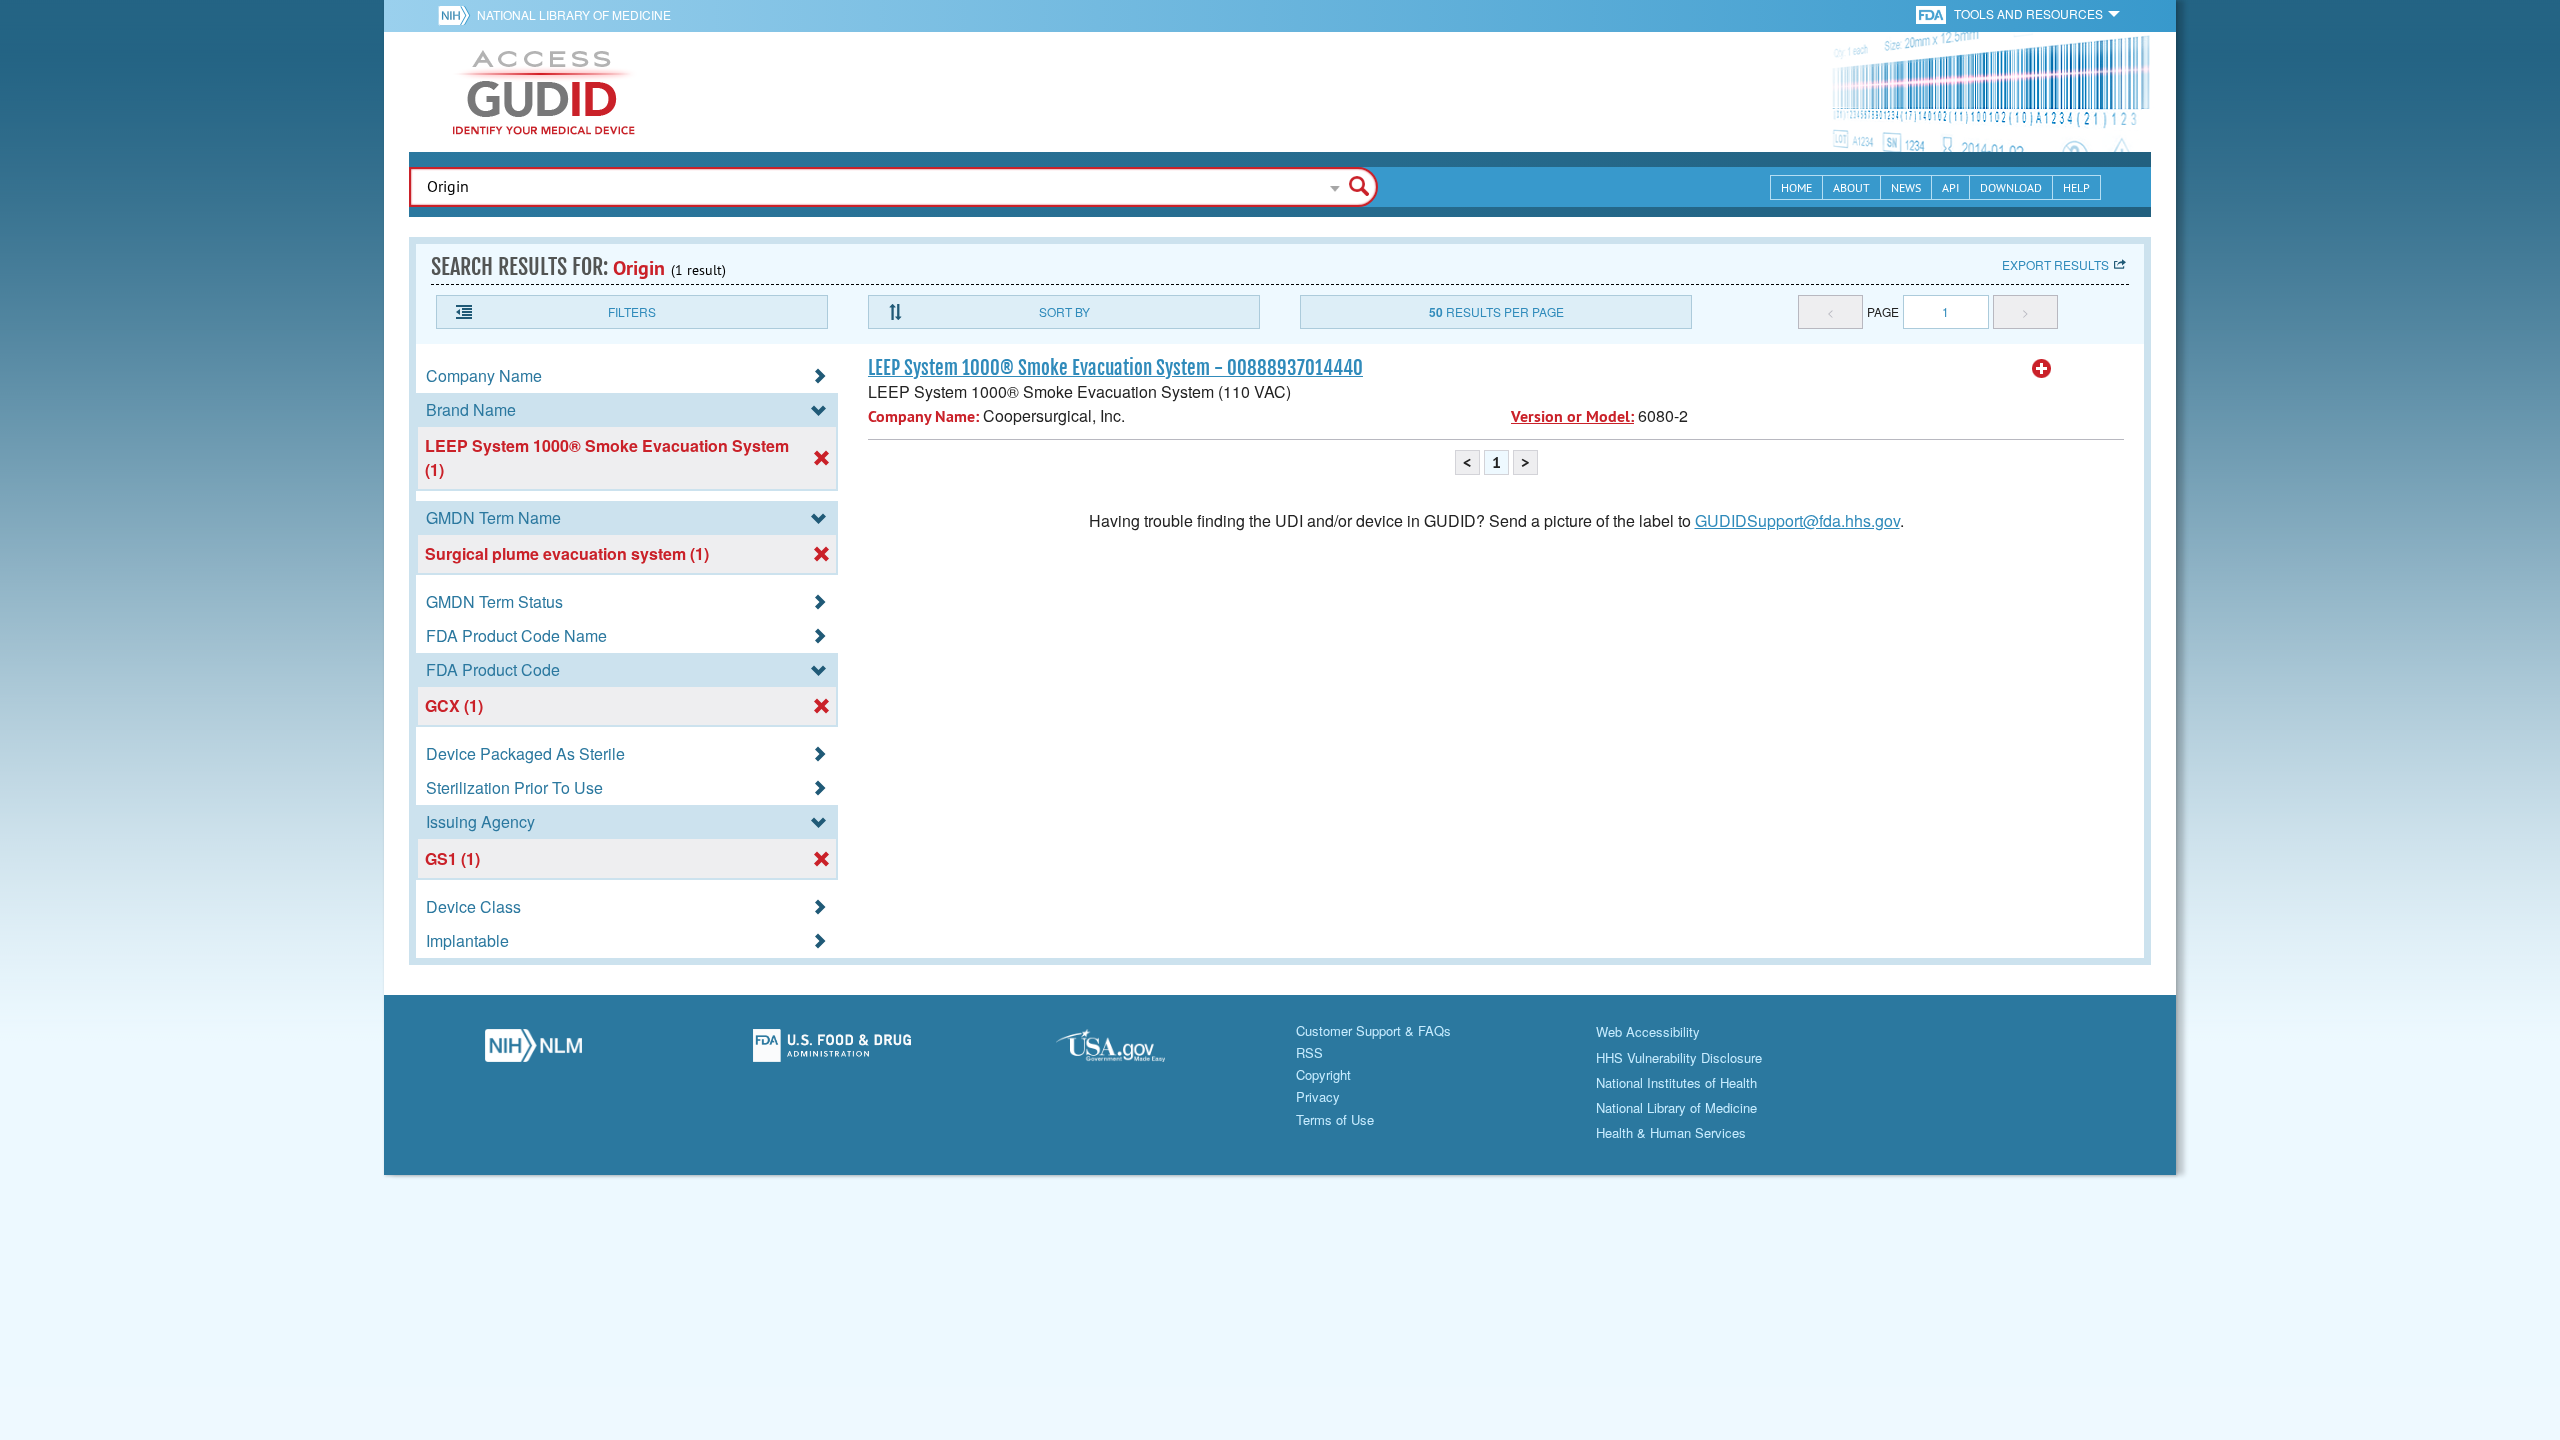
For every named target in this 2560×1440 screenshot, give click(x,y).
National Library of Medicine (574, 14)
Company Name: (923, 416)
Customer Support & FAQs (1373, 1030)
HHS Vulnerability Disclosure (1679, 1057)
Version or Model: (1572, 416)
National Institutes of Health (1676, 1082)
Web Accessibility (1648, 1031)
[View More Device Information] (2042, 369)
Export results (2055, 264)
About (1851, 187)
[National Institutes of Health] (457, 15)
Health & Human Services (1671, 1132)
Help (2076, 187)
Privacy (1318, 1096)
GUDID (544, 92)
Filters (632, 311)
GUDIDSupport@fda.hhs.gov (1797, 520)
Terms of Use (1335, 1119)
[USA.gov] (1130, 1051)
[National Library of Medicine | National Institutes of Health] (533, 1051)
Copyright (1323, 1074)
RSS (1309, 1052)
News (1906, 187)
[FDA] (1932, 13)
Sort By (1064, 311)
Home (1796, 187)
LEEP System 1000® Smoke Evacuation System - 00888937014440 (1115, 368)
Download (2011, 187)
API (1950, 187)
